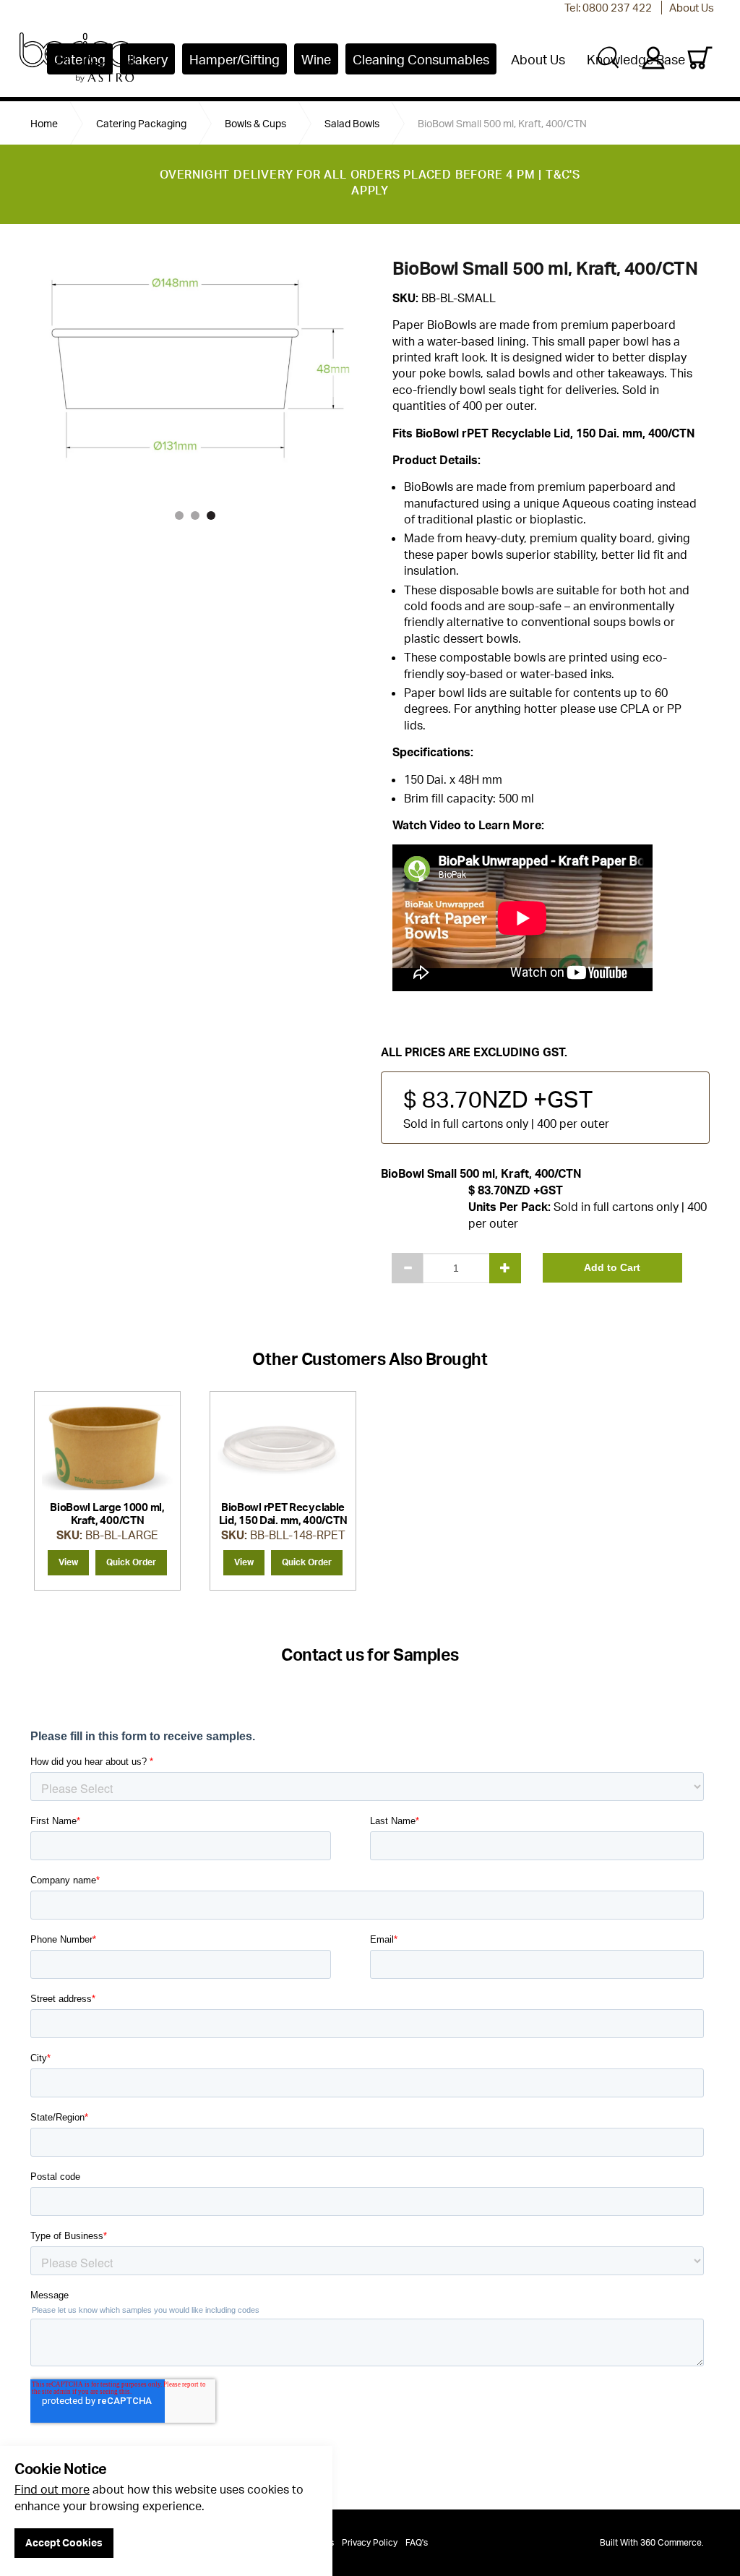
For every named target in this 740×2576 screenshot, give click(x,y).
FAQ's (417, 2542)
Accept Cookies (64, 2542)
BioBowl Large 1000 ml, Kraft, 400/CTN (107, 1514)
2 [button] (195, 515)
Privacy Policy (370, 2542)
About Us (692, 8)
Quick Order (131, 1562)
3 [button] (211, 515)
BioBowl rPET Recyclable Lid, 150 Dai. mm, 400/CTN (283, 1514)
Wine (316, 59)
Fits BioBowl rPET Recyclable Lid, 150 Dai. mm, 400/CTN (544, 433)
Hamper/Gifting (235, 59)
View (68, 1562)
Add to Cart (612, 1267)
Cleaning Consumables (421, 59)
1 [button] (179, 515)
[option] (107, 1491)
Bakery (147, 59)
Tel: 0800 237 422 (608, 8)
